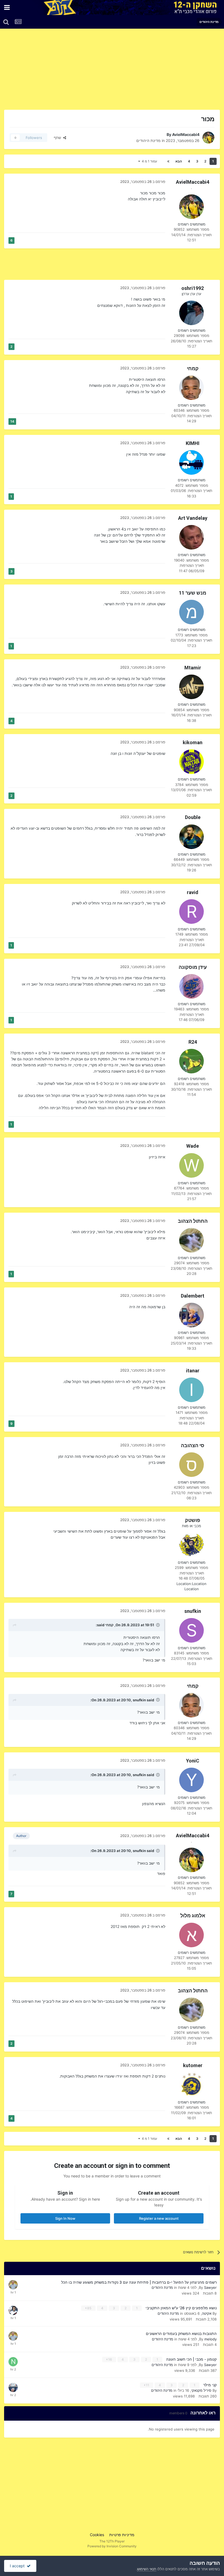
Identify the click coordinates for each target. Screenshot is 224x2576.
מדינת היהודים (148, 140)
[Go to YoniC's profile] (191, 1780)
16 (110, 2359)
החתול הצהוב (193, 1221)
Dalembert (193, 1296)
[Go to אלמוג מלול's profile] (191, 1935)
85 (89, 2308)
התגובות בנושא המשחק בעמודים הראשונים (181, 2334)
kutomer (193, 2065)
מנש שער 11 (193, 593)
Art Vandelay (193, 518)
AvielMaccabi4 (186, 134)
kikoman (193, 742)
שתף (58, 138)
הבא (179, 161)
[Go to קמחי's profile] (191, 388)
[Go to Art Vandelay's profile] (191, 537)
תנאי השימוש (147, 2569)
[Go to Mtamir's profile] (191, 687)
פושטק (193, 1520)
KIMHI (193, 443)
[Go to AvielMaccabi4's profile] (208, 138)
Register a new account (159, 2218)
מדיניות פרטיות (122, 2535)
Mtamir (193, 668)
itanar (193, 1371)
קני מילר (209, 2385)
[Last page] (168, 161)
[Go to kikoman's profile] (191, 762)
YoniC (193, 1761)
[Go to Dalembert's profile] (191, 1315)
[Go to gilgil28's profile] (13, 2285)
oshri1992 (193, 288)
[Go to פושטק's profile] (191, 1545)
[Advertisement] (156, 71)
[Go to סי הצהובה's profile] (191, 1465)
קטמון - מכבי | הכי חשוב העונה (191, 2359)
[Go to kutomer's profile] (191, 2085)
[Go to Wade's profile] (191, 1165)
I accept (18, 2566)
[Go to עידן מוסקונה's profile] (191, 986)
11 (147, 2385)
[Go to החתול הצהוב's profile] (191, 1240)
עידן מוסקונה (193, 967)
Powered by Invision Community (112, 2546)
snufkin (193, 1611)
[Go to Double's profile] (191, 837)
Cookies (97, 2535)
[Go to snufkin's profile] (191, 1630)
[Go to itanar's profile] (191, 1390)
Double (193, 817)
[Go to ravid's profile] (191, 912)
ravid (193, 892)
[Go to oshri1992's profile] (191, 313)
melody (210, 2339)
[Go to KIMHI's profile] (191, 462)
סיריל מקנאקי (201, 2390)
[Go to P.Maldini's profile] (13, 2387)
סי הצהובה (193, 1445)
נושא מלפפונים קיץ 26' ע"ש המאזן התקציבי (181, 2308)
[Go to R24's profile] (191, 1061)
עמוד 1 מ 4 (149, 161)
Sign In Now (65, 2218)
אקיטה (207, 2313)
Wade (193, 1146)
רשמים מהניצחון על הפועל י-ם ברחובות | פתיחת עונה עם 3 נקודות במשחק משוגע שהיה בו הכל (139, 2282)
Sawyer (210, 2287)
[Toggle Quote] (157, 1625)
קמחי (193, 368)
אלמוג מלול (193, 1915)
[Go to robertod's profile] (13, 2310)
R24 (193, 1042)
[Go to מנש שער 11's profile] (191, 612)
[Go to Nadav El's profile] (13, 2362)
